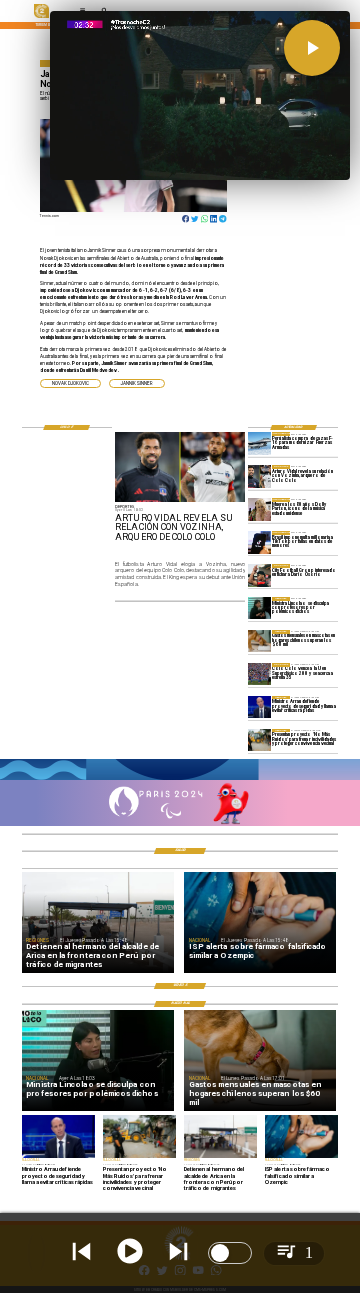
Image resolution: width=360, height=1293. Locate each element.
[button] (70, 383)
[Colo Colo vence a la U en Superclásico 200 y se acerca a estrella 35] (259, 674)
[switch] (230, 1253)
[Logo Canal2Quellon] (41, 17)
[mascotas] (259, 641)
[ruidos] (259, 740)
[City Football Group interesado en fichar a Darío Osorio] (259, 575)
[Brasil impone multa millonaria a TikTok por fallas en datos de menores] (259, 542)
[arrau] (259, 707)
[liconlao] (259, 608)
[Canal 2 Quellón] (180, 779)
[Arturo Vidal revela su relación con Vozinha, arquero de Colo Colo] (259, 476)
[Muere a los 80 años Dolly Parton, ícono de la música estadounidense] (259, 509)
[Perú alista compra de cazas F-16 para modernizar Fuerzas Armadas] (259, 443)
